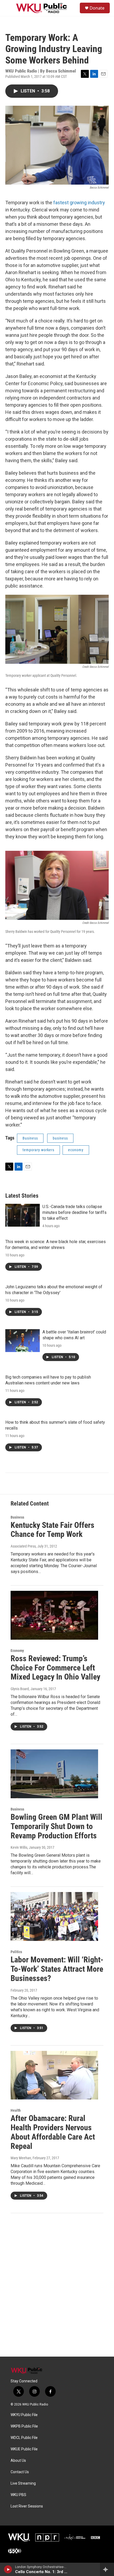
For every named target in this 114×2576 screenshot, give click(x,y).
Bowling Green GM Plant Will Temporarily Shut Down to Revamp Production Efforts (56, 1826)
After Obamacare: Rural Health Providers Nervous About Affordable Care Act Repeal (53, 2132)
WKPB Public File (24, 2426)
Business (30, 1138)
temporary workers (38, 1150)
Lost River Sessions (27, 2506)
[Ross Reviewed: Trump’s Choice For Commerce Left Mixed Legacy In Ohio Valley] (54, 1615)
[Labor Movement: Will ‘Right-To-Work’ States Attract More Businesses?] (54, 1916)
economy (76, 1150)
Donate (97, 8)
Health (16, 2110)
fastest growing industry (79, 203)
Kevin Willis (19, 1847)
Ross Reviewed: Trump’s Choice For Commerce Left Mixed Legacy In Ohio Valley (55, 1668)
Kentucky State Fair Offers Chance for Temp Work (52, 1530)
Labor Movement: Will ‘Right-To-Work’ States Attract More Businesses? (57, 1969)
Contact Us (20, 2472)
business (60, 1138)
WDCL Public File (24, 2438)
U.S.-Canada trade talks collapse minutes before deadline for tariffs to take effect (74, 1212)
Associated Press (23, 1546)
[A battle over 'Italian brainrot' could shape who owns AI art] (23, 1341)
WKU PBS (18, 2495)
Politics (16, 1952)
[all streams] (107, 2569)
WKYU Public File (24, 2415)
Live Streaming (23, 2483)
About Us (18, 2461)
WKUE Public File (24, 2449)
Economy (17, 1651)
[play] (8, 2569)
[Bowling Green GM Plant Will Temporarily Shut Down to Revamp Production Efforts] (54, 1774)
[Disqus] (57, 2285)
